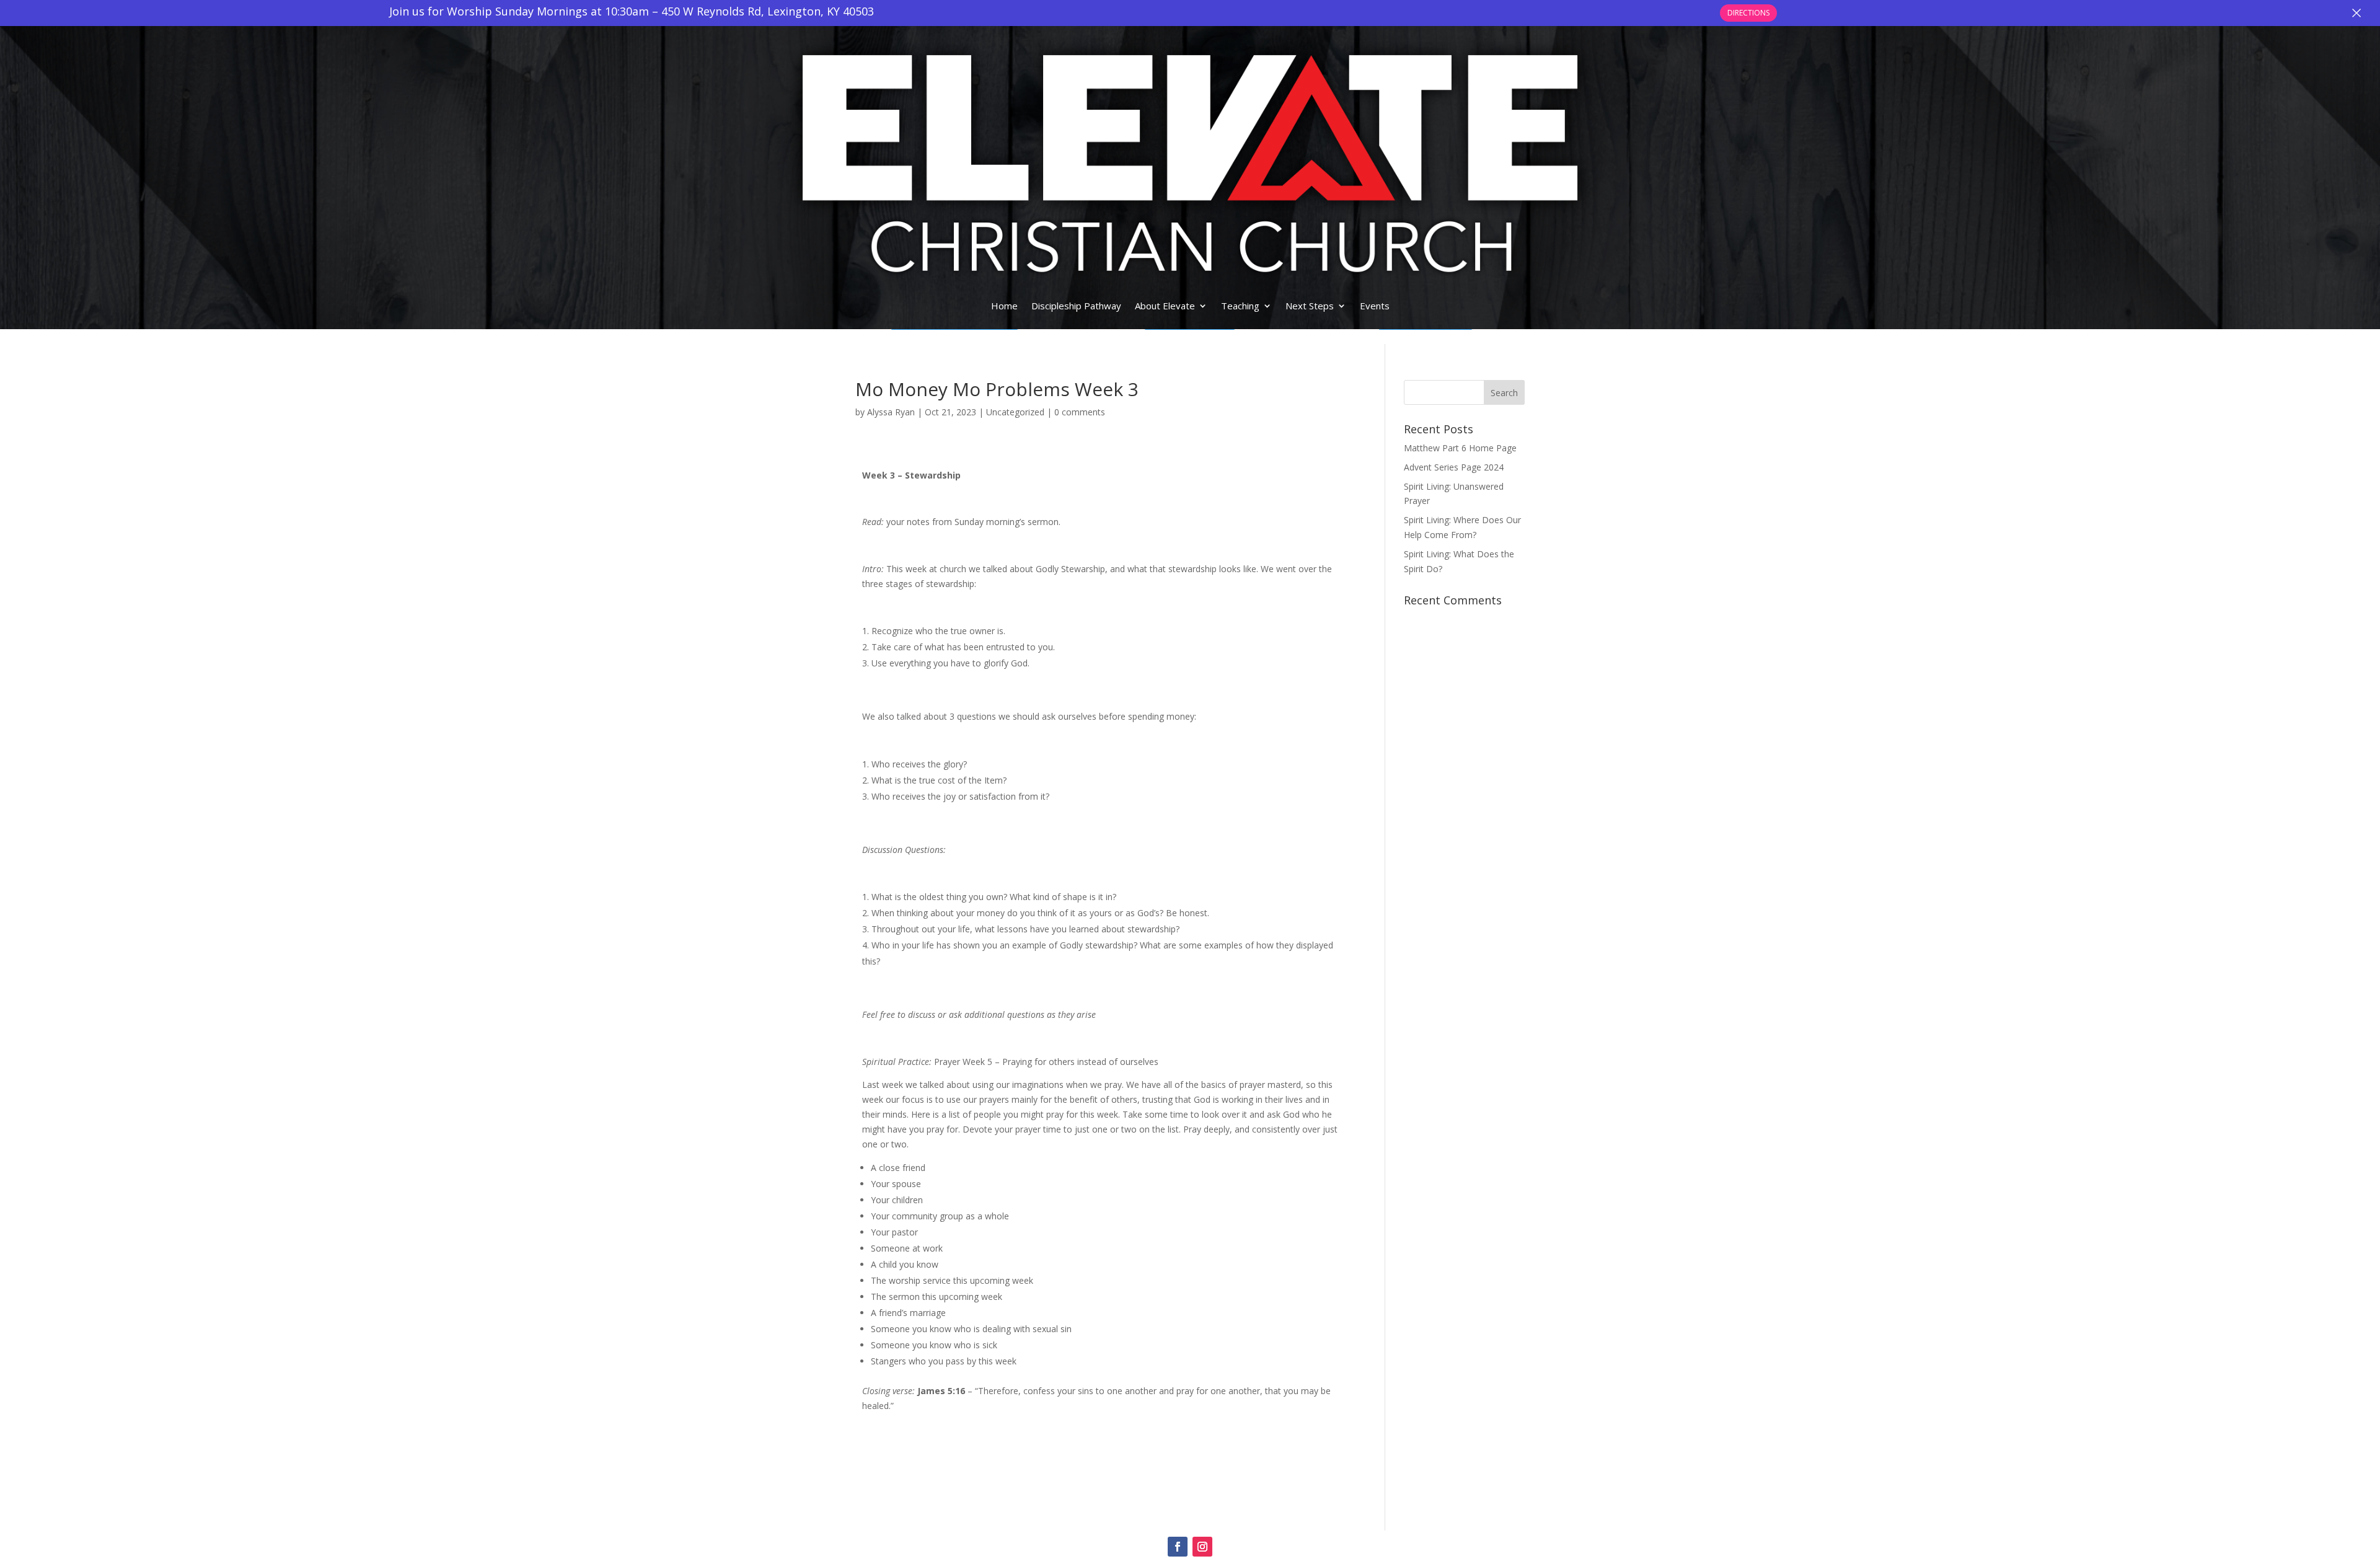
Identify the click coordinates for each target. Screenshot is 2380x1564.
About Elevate (1165, 306)
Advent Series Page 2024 (1454, 467)
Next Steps (1310, 306)
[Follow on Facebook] (1178, 1547)
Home (1004, 306)
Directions (1748, 13)
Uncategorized (1015, 412)
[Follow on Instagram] (1202, 1547)
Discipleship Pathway (1076, 306)
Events (1375, 306)
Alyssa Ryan (891, 412)
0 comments (1080, 412)
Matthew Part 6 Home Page (1460, 448)
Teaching (1240, 306)
